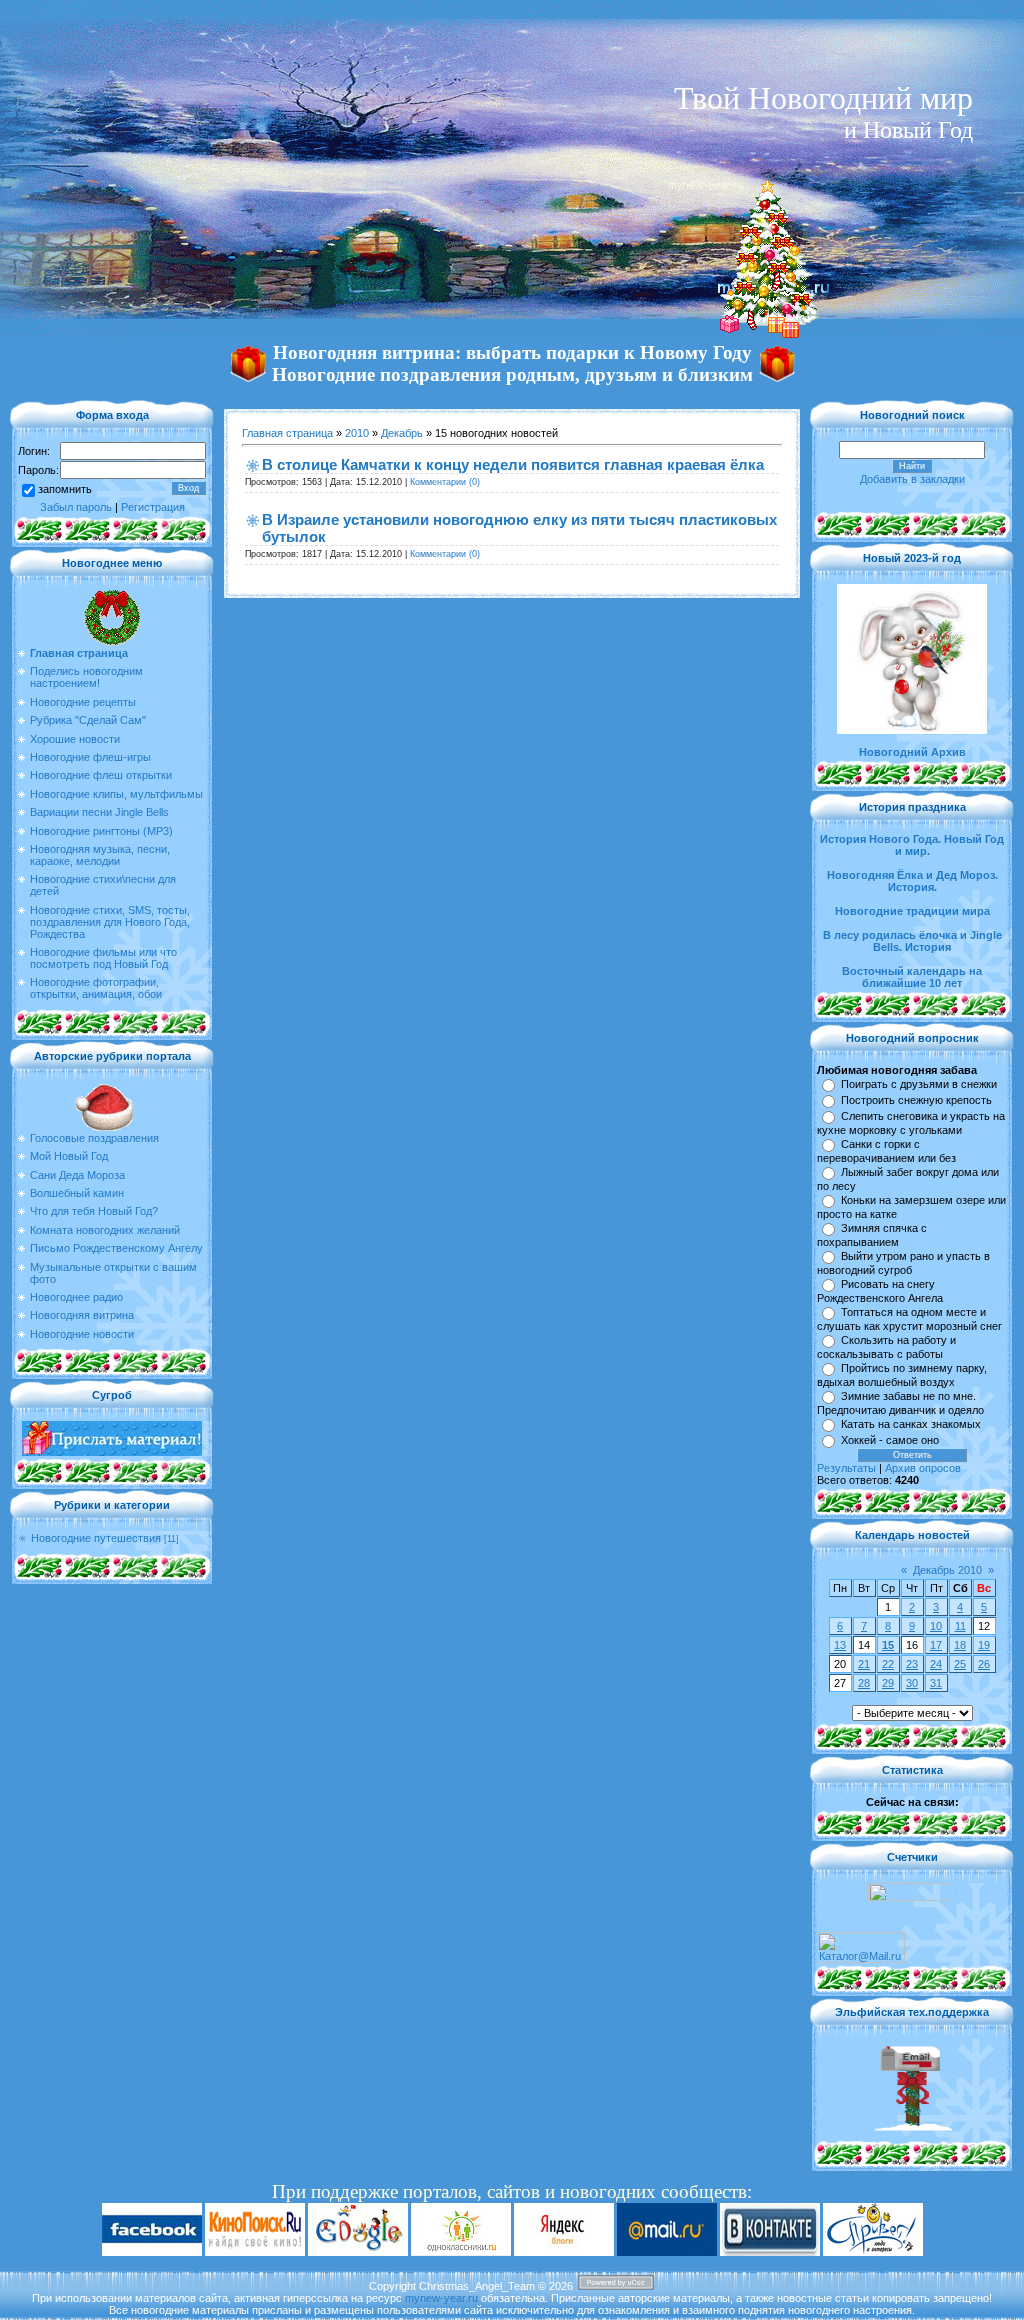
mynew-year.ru (441, 2298)
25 (960, 1664)
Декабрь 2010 (947, 1570)
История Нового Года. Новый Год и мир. (912, 845)
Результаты (846, 1468)
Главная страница (287, 433)
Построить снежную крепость (916, 1100)
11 (960, 1626)
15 (888, 1645)
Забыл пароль (76, 507)
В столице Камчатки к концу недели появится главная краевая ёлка (513, 464)
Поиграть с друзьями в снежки (919, 1084)
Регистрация (153, 507)
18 (960, 1645)
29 (888, 1683)
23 (912, 1664)
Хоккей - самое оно (890, 1440)
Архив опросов (923, 1468)
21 (864, 1664)
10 (936, 1626)
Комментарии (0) (445, 482)
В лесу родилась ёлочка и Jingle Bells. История (912, 941)
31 (936, 1683)
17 (936, 1645)
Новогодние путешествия (96, 1538)
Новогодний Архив (912, 752)
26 (984, 1664)
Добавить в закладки (912, 479)
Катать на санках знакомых (911, 1424)
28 (864, 1683)
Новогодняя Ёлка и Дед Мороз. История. (912, 881)
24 (936, 1664)
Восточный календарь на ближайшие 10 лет (912, 977)
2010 (357, 433)
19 (984, 1645)
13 (840, 1645)
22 (888, 1664)
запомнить (65, 489)
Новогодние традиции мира (912, 911)
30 (912, 1683)
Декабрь (402, 433)
